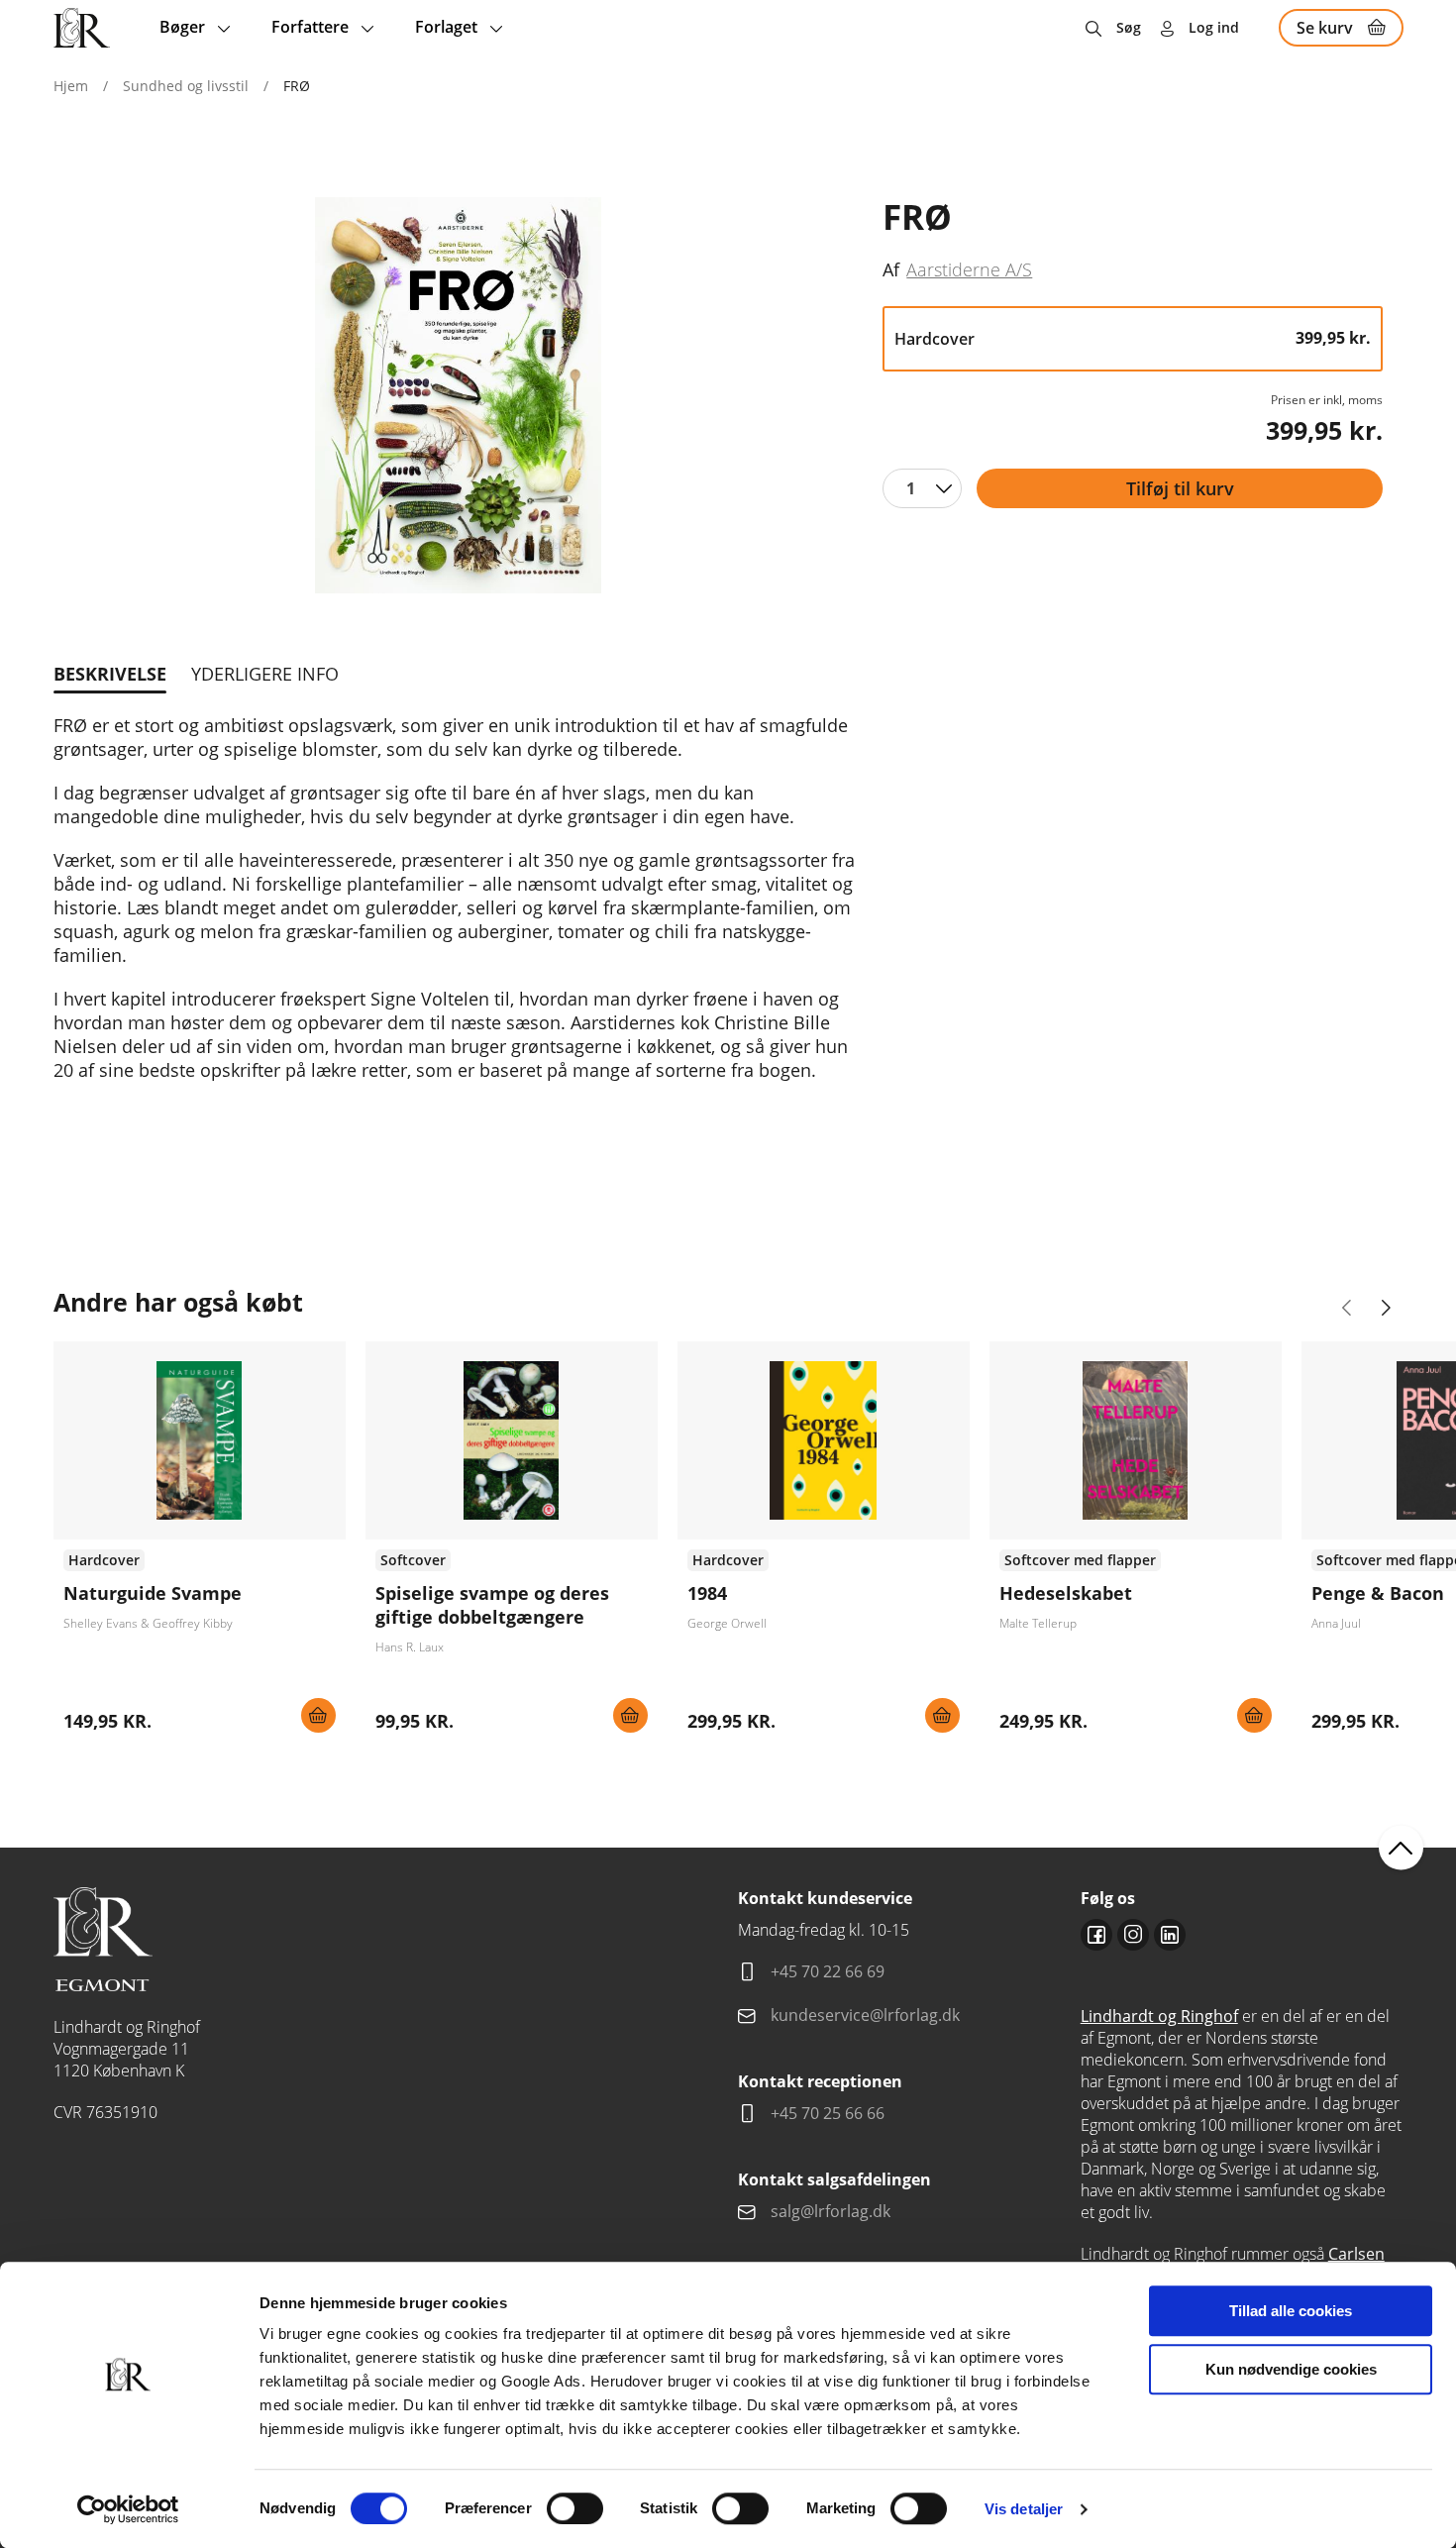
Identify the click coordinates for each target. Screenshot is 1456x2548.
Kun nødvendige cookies (1291, 2369)
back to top (1401, 1848)
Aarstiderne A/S (969, 268)
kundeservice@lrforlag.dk (865, 2015)
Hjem (71, 86)
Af (891, 269)
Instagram (1133, 1935)
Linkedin (1170, 1935)
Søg (1129, 27)
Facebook (1096, 1935)
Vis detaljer (1024, 2509)
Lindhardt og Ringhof (1159, 2016)
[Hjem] (82, 28)
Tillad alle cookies (1291, 2311)
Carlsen (1356, 2254)
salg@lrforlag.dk (831, 2211)
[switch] (575, 2508)
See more (200, 1544)
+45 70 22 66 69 (828, 1971)
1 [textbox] (911, 488)
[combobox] (922, 488)
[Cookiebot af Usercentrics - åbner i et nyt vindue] (128, 2509)
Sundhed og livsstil (186, 86)
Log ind (1214, 27)
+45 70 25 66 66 (828, 2113)
